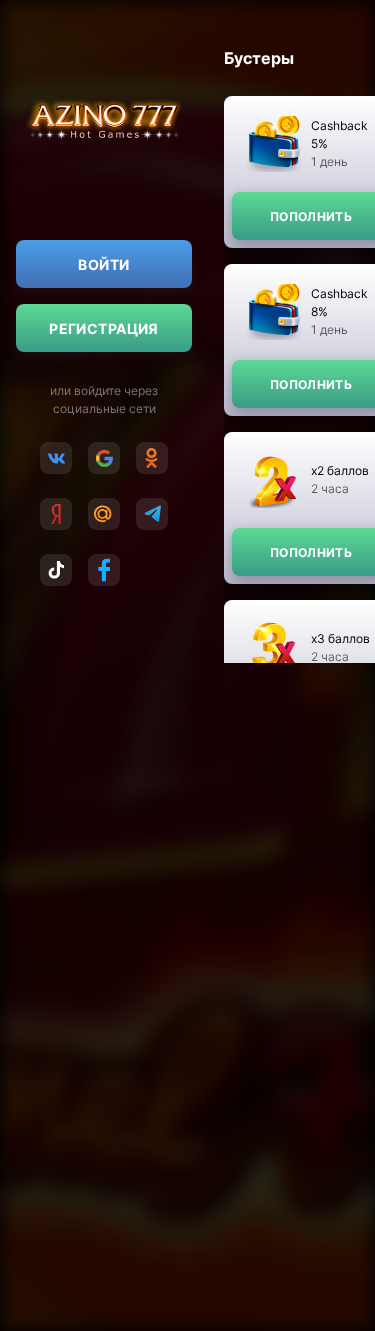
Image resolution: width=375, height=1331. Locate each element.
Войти (103, 264)
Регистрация (104, 328)
